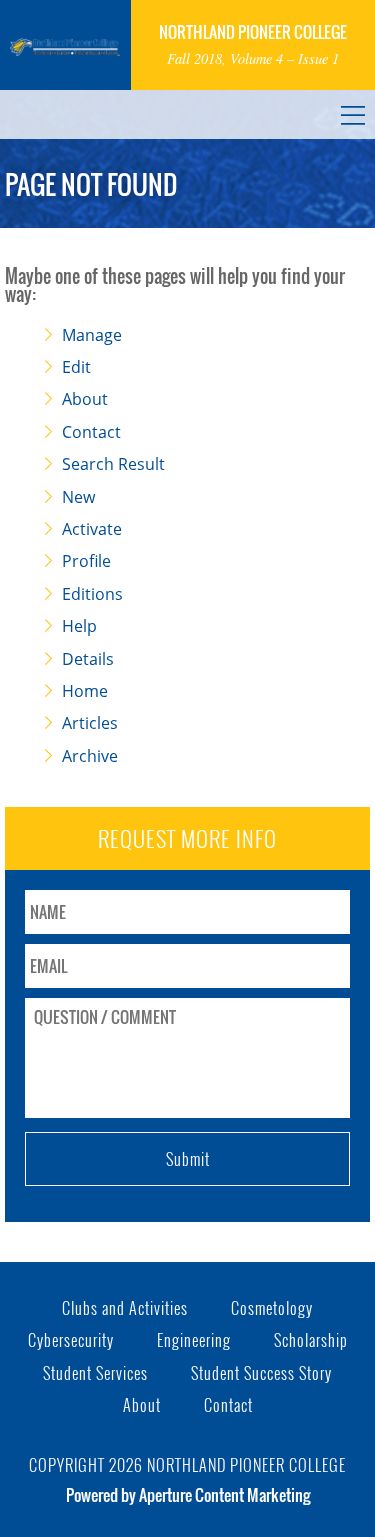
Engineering (194, 1340)
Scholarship (311, 1340)
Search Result (113, 464)
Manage (92, 335)
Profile (86, 561)
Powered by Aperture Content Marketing (188, 1495)
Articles (90, 723)
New (78, 497)
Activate (92, 529)
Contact (91, 432)
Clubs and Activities (125, 1308)
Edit (76, 367)
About (85, 399)
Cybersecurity (71, 1340)
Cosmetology (272, 1308)
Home (85, 691)
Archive (90, 756)
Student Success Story (261, 1373)
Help (79, 626)
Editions (92, 594)
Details (88, 659)
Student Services (95, 1373)
